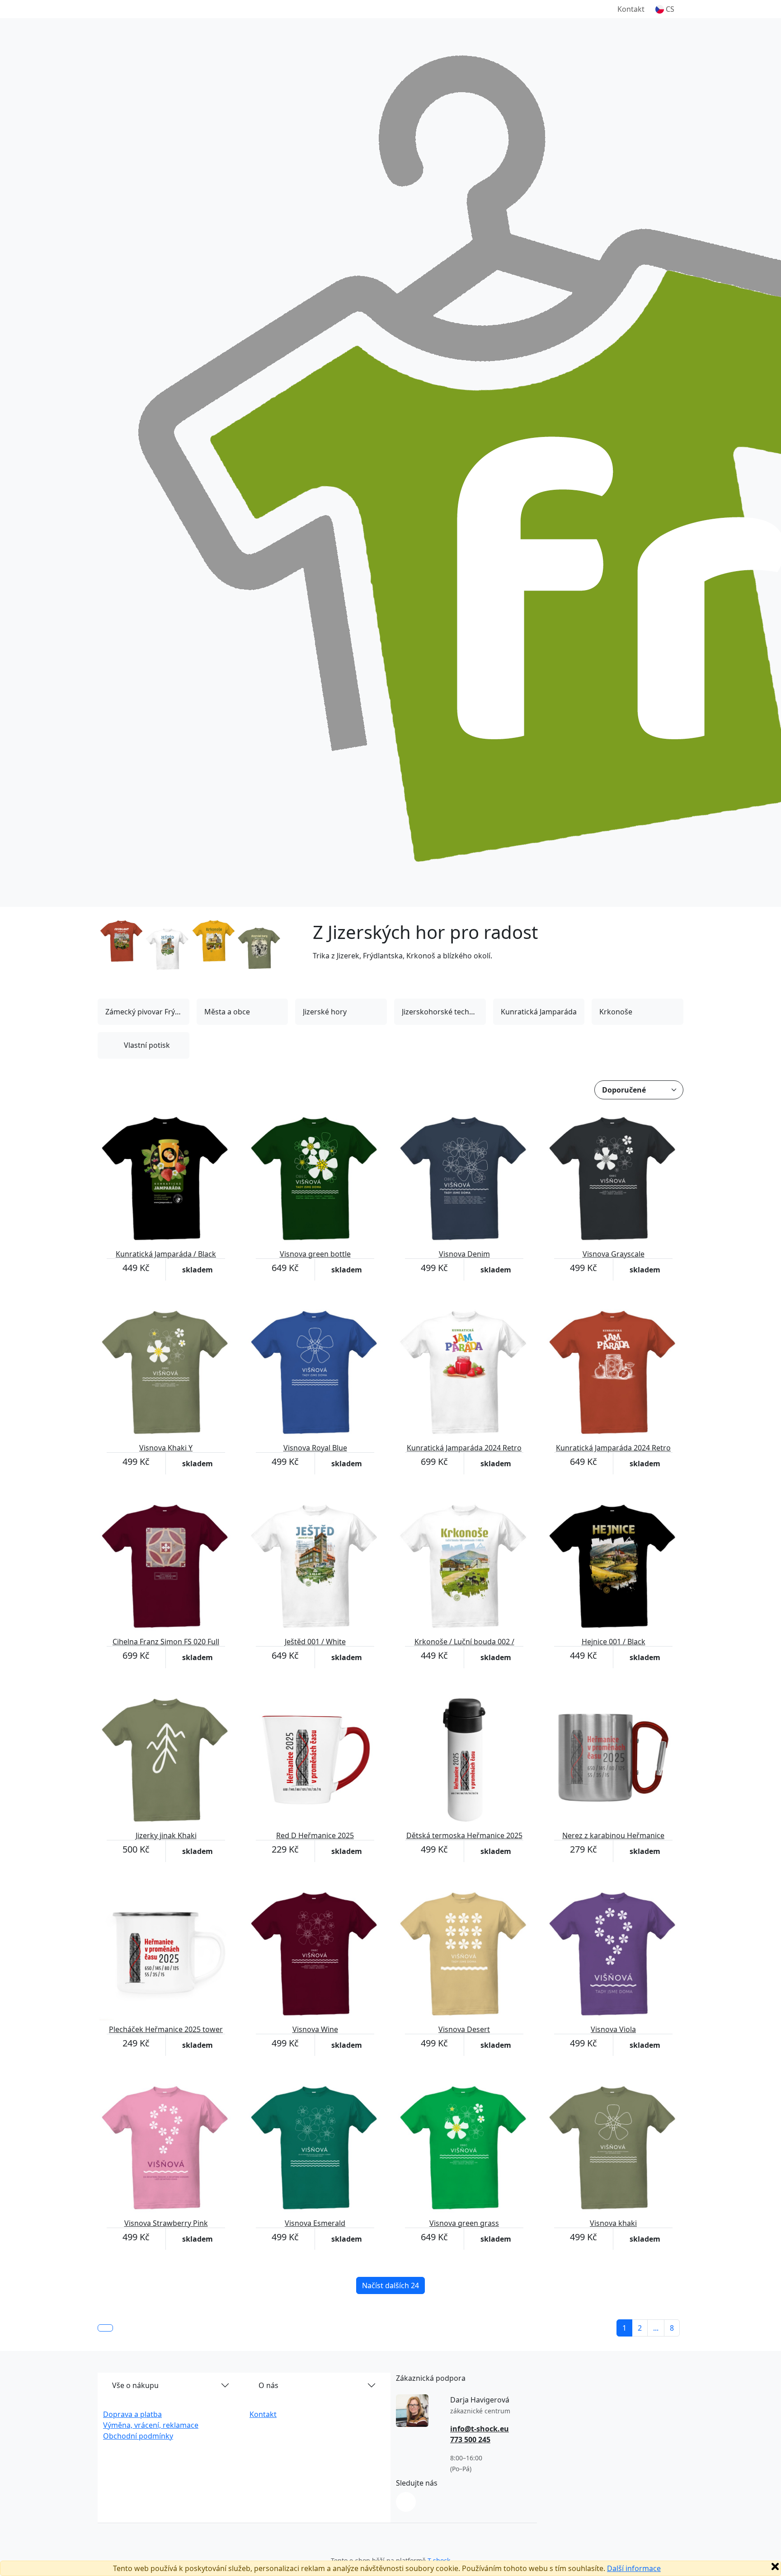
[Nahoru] (105, 2328)
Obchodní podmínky (138, 2436)
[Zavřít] (775, 2567)
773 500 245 (470, 2440)
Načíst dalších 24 (390, 2285)
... (656, 2328)
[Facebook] (406, 2502)
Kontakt (631, 9)
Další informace (634, 2568)
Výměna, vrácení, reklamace (151, 2425)
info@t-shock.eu (480, 2429)
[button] (665, 9)
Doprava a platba (132, 2414)
